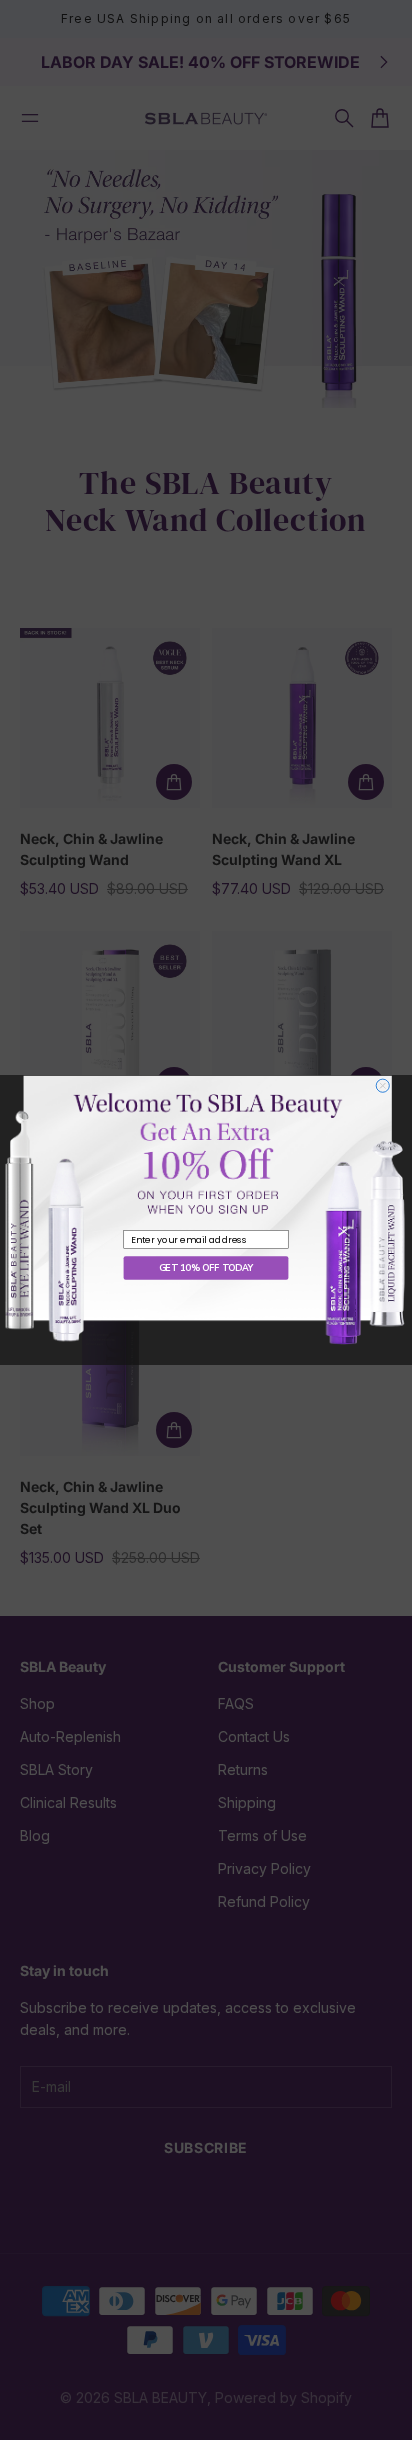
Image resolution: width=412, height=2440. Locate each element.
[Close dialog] (382, 1085)
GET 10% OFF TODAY (206, 1268)
